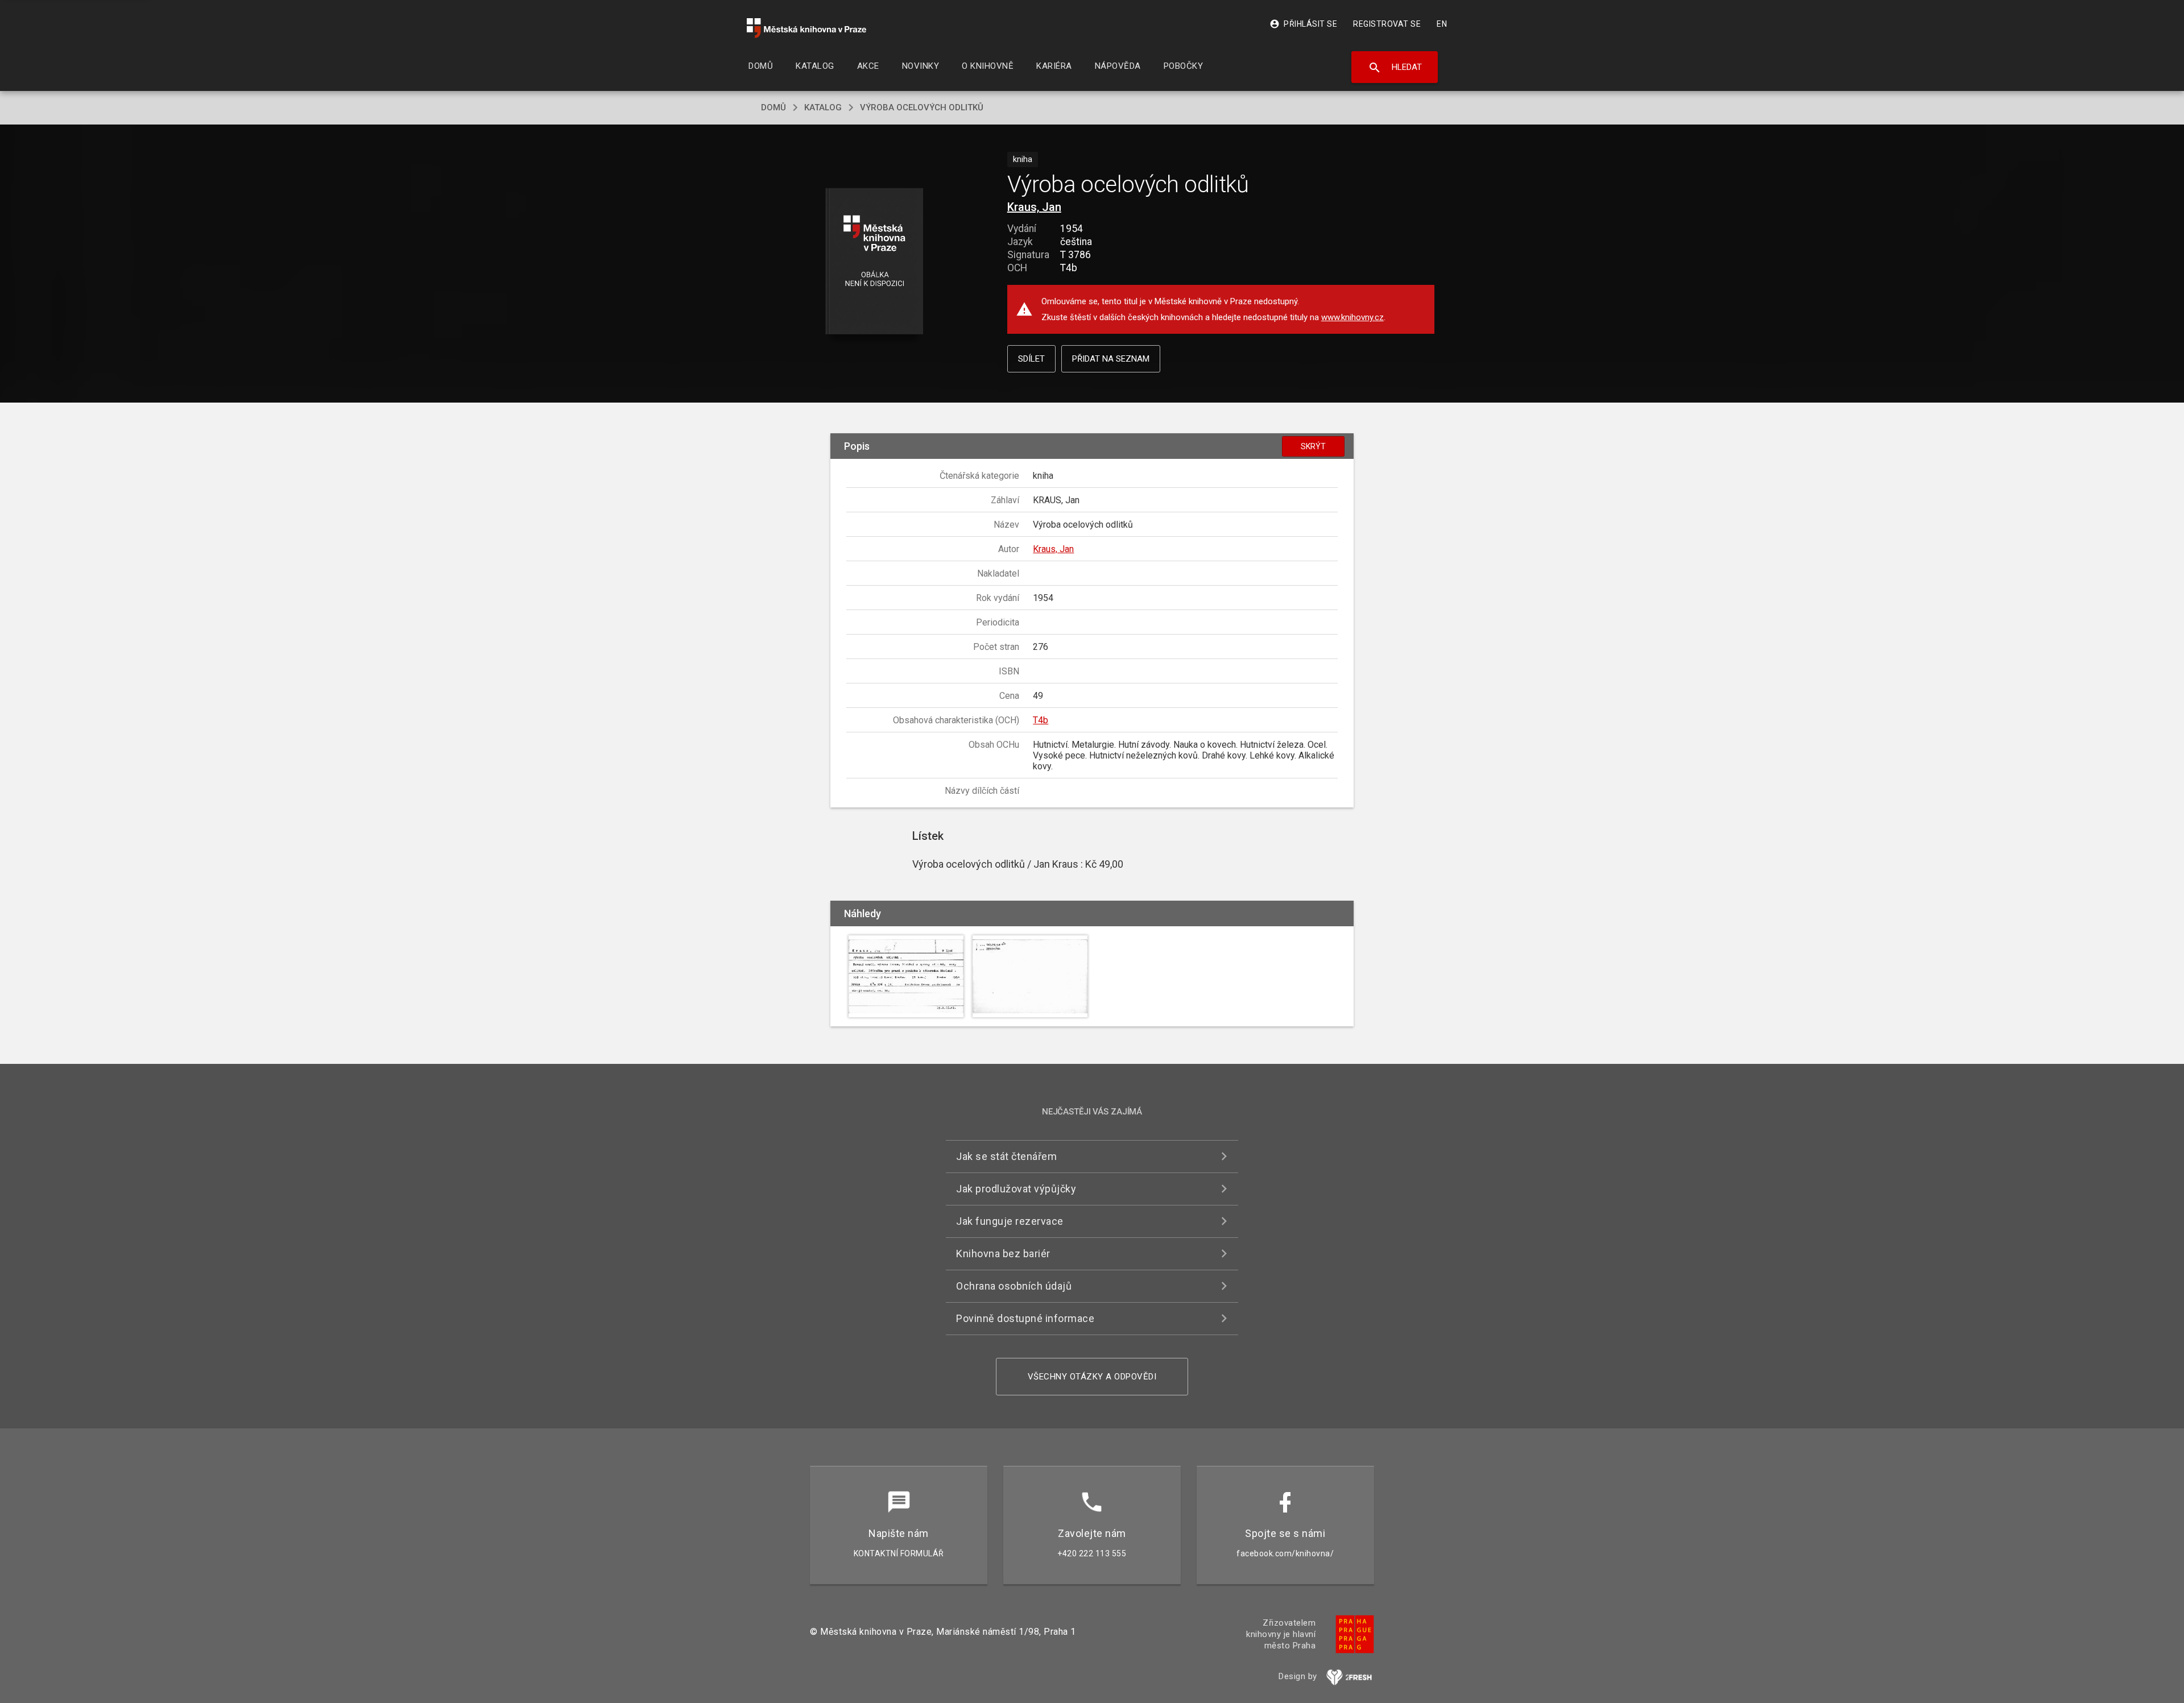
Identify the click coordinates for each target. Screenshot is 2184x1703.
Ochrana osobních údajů (1014, 1286)
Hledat (1395, 68)
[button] (874, 262)
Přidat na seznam (1111, 359)
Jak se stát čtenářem (1006, 1156)
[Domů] (806, 28)
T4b (1041, 720)
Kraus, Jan (1034, 207)
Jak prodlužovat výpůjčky (1016, 1189)
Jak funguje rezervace (1010, 1221)
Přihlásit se (1303, 24)
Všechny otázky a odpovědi (1092, 1377)
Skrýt (1313, 446)
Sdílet (1031, 359)
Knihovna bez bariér (1003, 1254)
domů (773, 107)
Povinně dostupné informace (1025, 1318)
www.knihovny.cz (1352, 317)
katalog (823, 107)
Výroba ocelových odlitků (922, 107)
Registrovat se (1387, 24)
